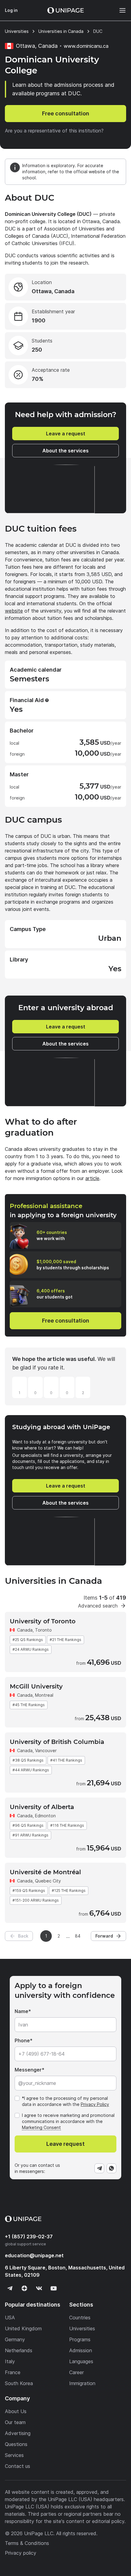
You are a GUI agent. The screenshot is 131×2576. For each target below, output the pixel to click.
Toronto (43, 1630)
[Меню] (119, 10)
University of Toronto (43, 1621)
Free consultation (66, 113)
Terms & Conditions (27, 2543)
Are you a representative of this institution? (54, 131)
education (34, 2255)
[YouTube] (54, 2288)
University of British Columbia (57, 1742)
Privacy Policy (95, 2104)
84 (78, 1936)
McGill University (36, 1686)
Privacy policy (21, 2553)
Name (21, 2011)
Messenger (28, 2070)
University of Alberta (42, 1807)
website (14, 611)
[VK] (39, 2288)
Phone (22, 2040)
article (92, 1178)
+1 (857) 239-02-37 (29, 2237)
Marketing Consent (41, 2127)
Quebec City (48, 1881)
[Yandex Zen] (24, 2288)
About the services (65, 451)
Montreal (44, 1695)
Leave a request (66, 434)
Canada (25, 1630)
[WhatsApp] (112, 2168)
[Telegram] (99, 2168)
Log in (11, 10)
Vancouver (46, 1750)
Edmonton (45, 1816)
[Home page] (65, 10)
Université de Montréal (45, 1872)
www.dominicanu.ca (86, 46)
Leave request (65, 2144)
